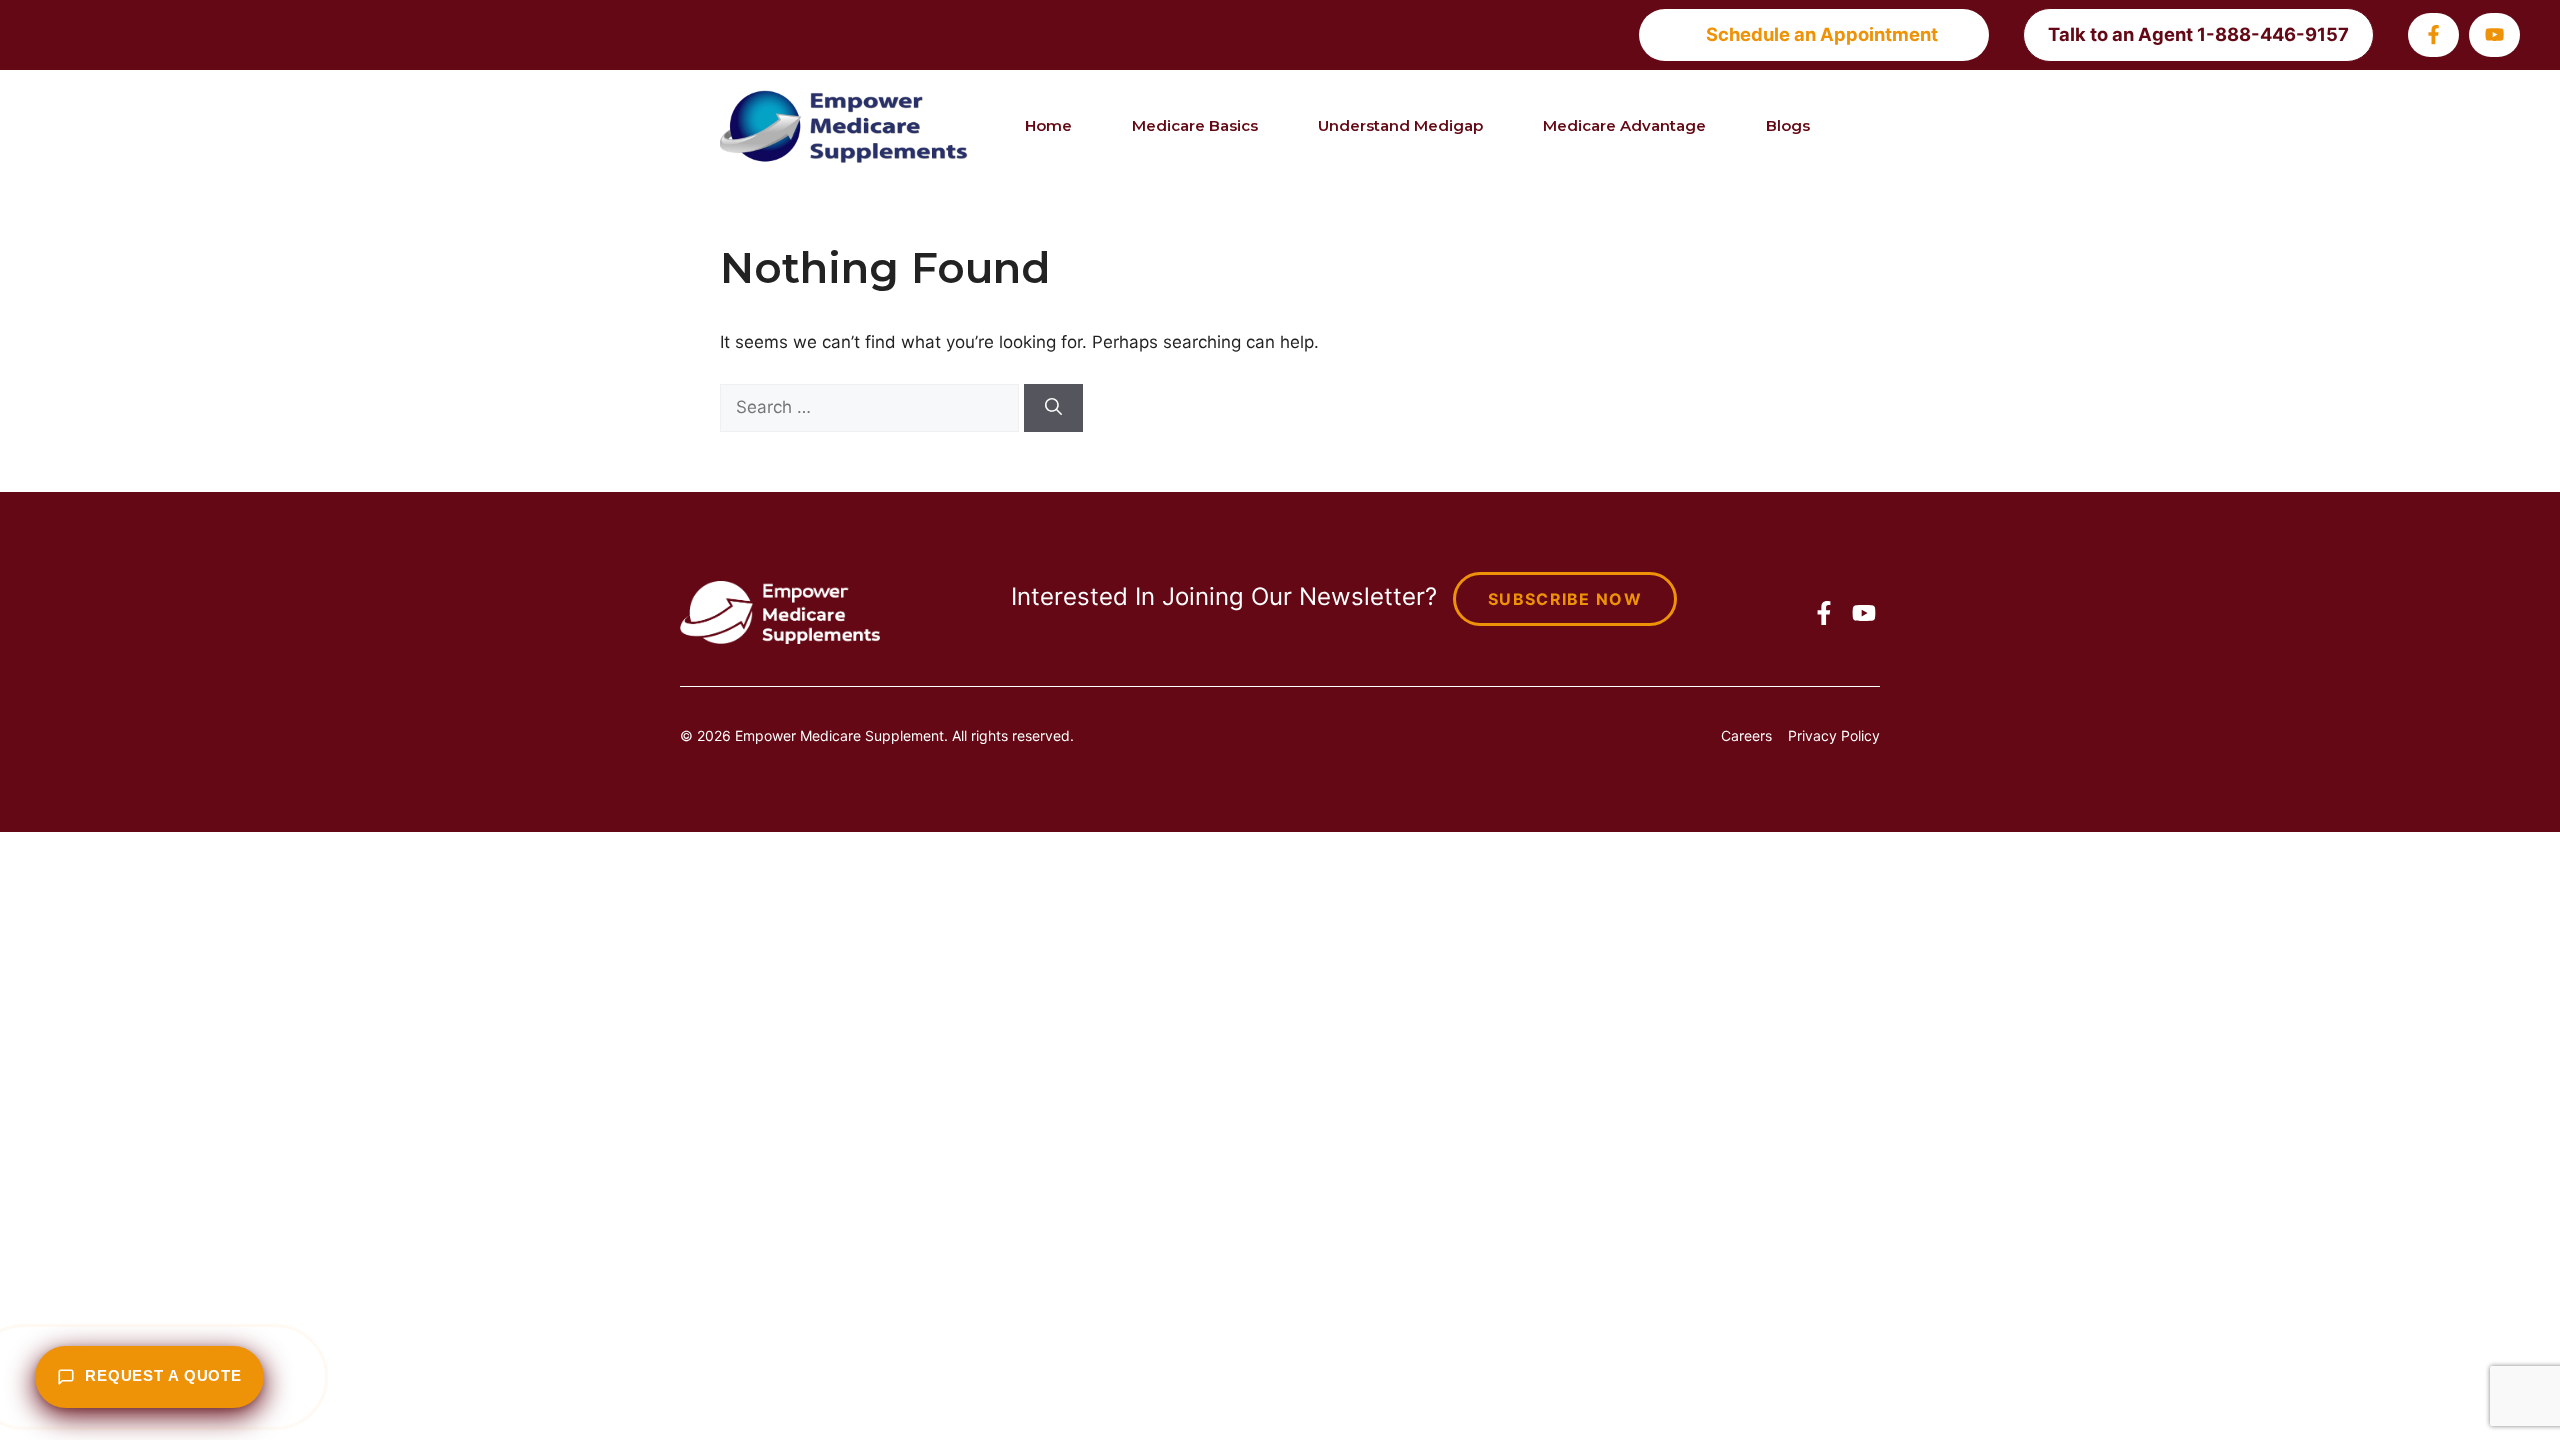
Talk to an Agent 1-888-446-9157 (2198, 34)
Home (1048, 125)
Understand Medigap (1400, 125)
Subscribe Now (1565, 599)
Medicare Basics (1195, 125)
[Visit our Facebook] (2433, 34)
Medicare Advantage (1624, 125)
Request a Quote (163, 1376)
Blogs (1788, 125)
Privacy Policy (1834, 735)
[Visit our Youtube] (2494, 34)
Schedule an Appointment (1822, 34)
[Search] (1053, 408)
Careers (1746, 735)
